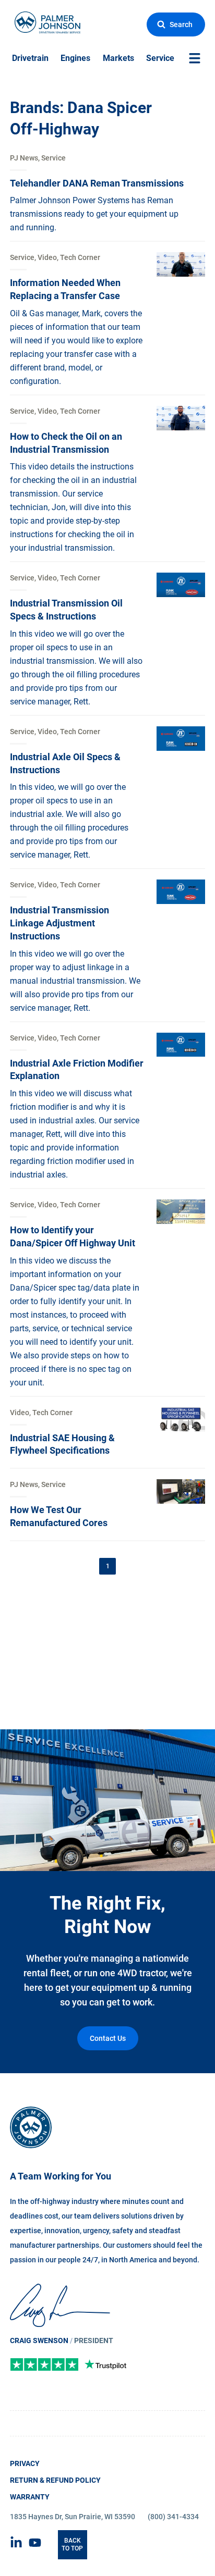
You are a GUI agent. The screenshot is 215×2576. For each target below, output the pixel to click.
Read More (31, 159)
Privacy (25, 2463)
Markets (118, 58)
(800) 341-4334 (173, 2517)
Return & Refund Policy (55, 2480)
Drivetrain (30, 58)
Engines (75, 58)
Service (160, 58)
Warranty (30, 2497)
